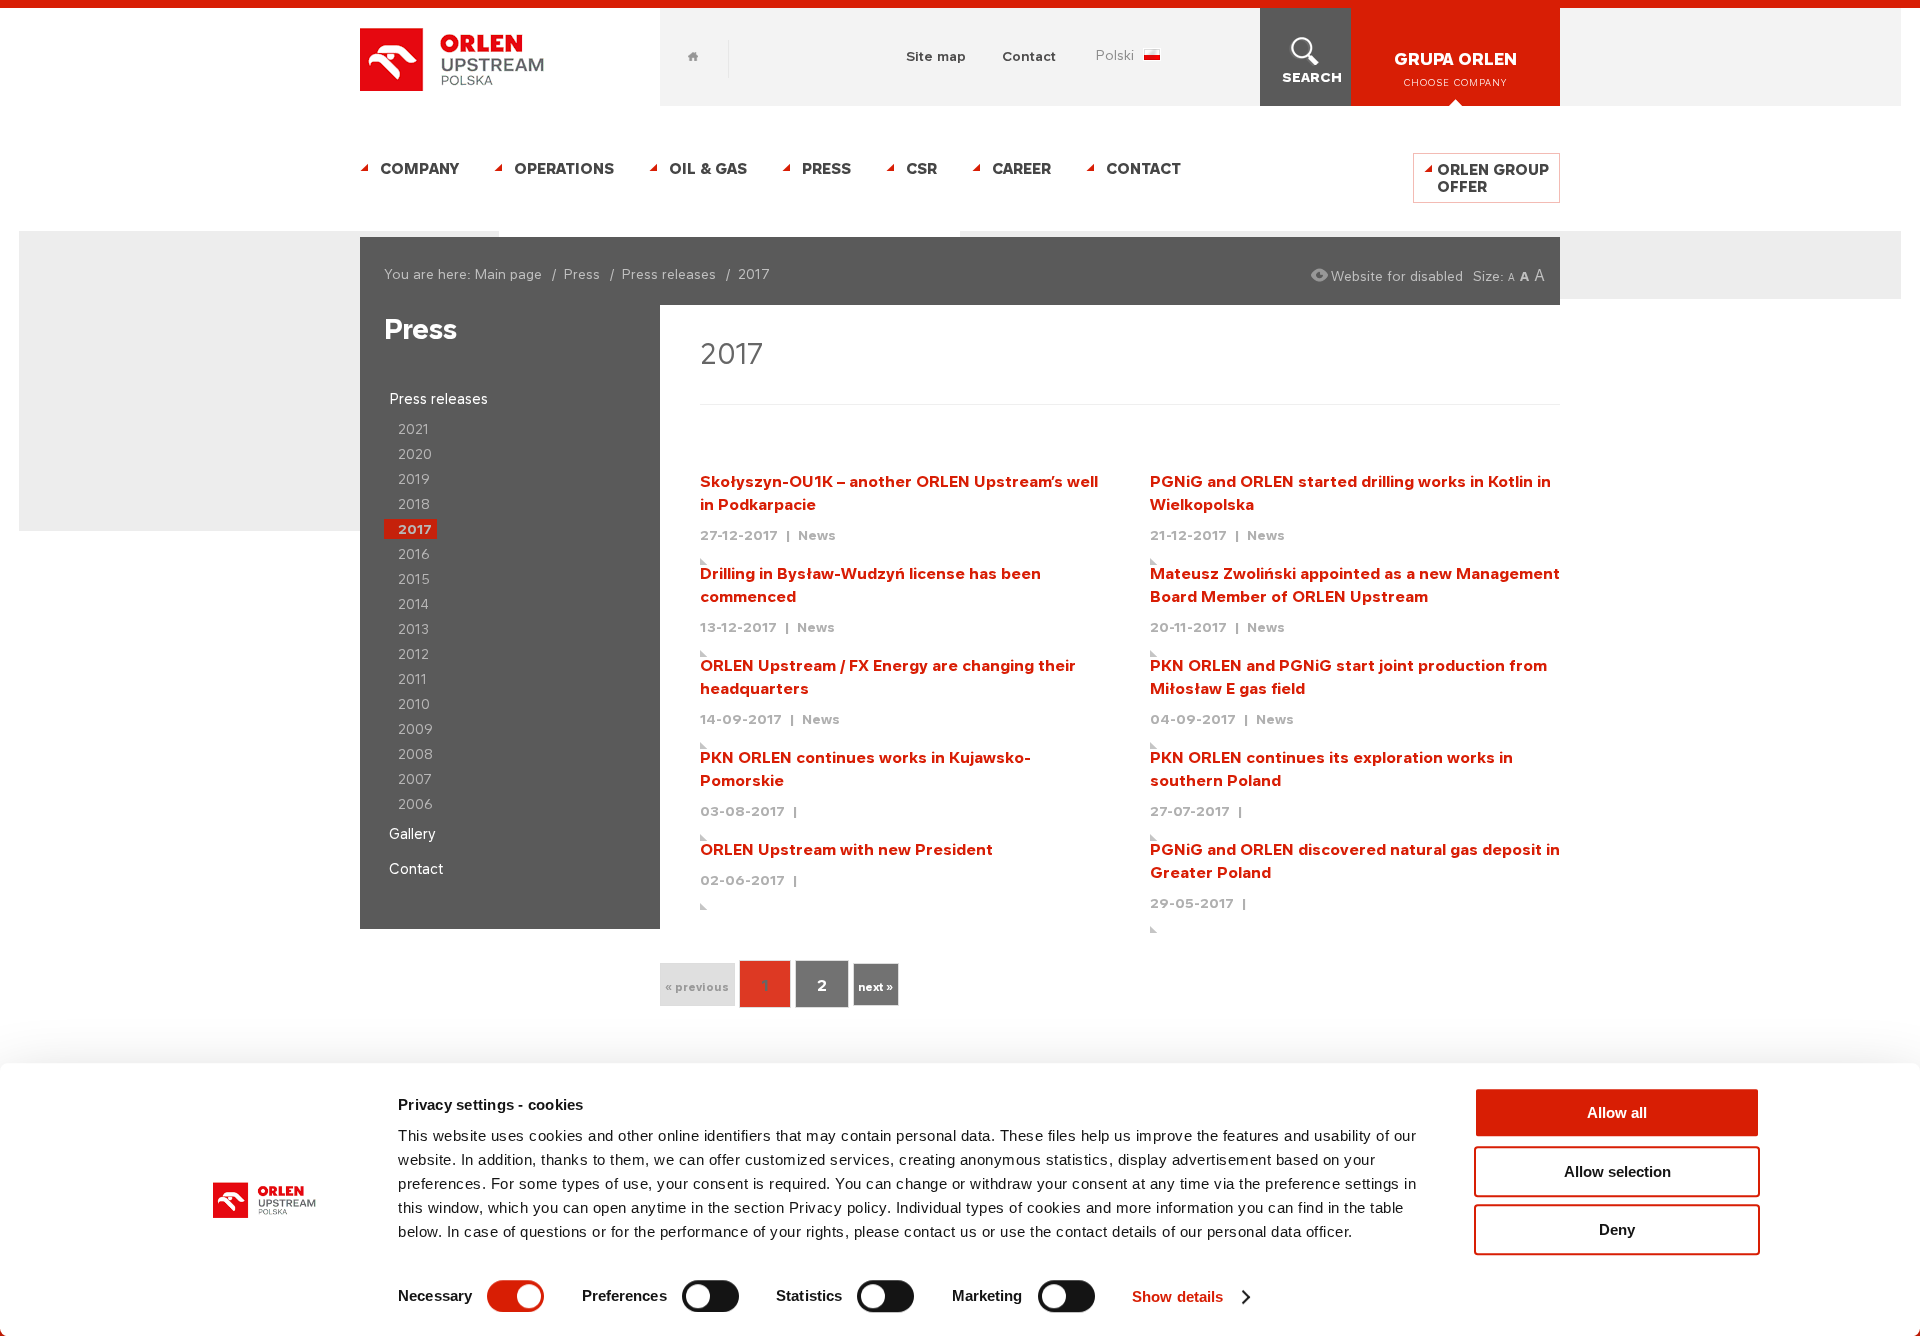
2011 (412, 679)
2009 (415, 729)
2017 (415, 529)
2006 (415, 804)
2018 (414, 504)
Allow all (1617, 1112)
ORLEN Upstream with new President (846, 849)
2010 (414, 704)
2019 (414, 479)
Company (419, 168)
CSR (921, 168)
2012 (413, 654)
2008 (415, 754)
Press (826, 168)
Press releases (669, 274)
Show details (1177, 1296)
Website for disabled (1397, 276)
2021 (413, 429)
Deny (1617, 1229)
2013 (413, 629)
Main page (508, 274)
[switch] (710, 1296)
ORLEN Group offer (1493, 178)
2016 (414, 554)
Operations (564, 168)
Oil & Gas (708, 168)
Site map (936, 56)
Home (693, 56)
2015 (414, 579)
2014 (413, 604)
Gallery (412, 833)
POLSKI (1115, 55)
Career (1021, 168)
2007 (415, 779)
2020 (415, 454)
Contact (1029, 56)
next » (875, 987)
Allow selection (1617, 1171)
